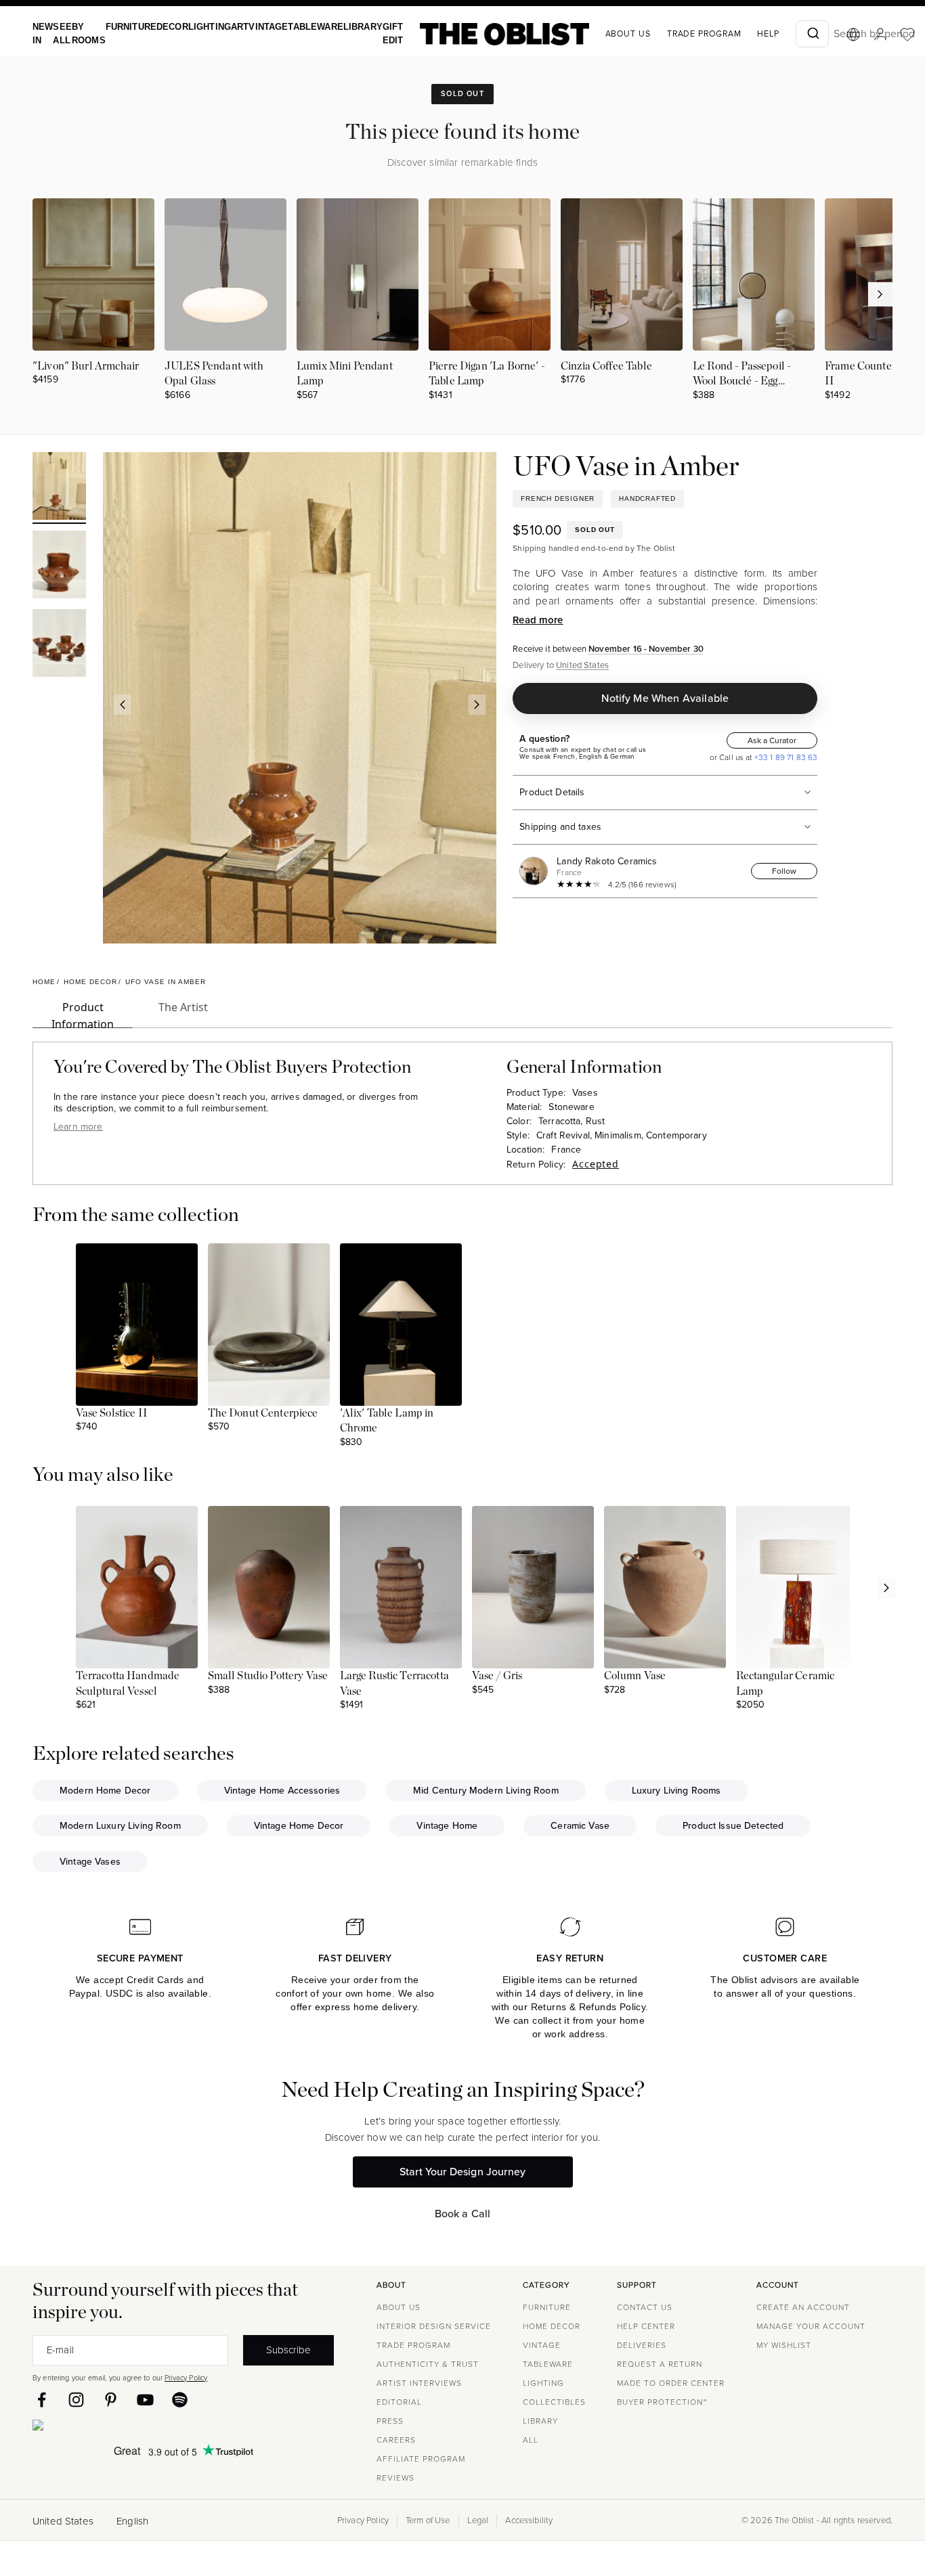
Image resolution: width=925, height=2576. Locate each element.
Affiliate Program (421, 2459)
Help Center (646, 2326)
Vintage (251, 27)
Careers (396, 2440)
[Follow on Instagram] (76, 2400)
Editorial (399, 2402)
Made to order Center (671, 2383)
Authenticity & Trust (428, 2364)
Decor (162, 27)
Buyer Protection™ (662, 2402)
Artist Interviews (419, 2383)
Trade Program (675, 34)
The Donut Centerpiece (263, 1413)
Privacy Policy (186, 2378)
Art (225, 27)
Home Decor (552, 2326)
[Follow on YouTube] (145, 2400)
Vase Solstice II (112, 1413)
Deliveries (642, 2345)
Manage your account (811, 2326)
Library (338, 27)
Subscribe (288, 2350)
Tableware (294, 27)
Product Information (83, 1014)
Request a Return (660, 2364)
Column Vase (635, 1676)
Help (739, 34)
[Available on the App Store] (100, 2428)
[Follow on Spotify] (180, 2400)
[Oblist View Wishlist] (878, 35)
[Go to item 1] (59, 488)
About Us (399, 2307)
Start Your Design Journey (462, 2172)
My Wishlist (784, 2345)
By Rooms (84, 34)
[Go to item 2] (59, 567)
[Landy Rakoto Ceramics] (536, 871)
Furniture (124, 27)
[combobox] (783, 34)
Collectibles (554, 2402)
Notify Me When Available (665, 698)
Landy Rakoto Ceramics (607, 861)
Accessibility (529, 2521)
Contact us (645, 2307)
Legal (478, 2521)
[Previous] (123, 705)
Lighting (197, 27)
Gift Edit (365, 34)
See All (59, 34)
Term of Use (428, 2521)
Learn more (78, 1127)
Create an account (803, 2307)
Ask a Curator (772, 740)
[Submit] (783, 34)
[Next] (477, 705)
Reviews (395, 2478)
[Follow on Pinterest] (111, 2400)
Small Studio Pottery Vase (268, 1676)
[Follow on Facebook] (42, 2400)
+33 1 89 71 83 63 (785, 757)
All (531, 2440)
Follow (784, 871)
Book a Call (463, 2214)
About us (599, 34)
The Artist (183, 1007)
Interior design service (434, 2326)
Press (390, 2421)
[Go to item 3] (59, 645)
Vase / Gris (497, 1676)
